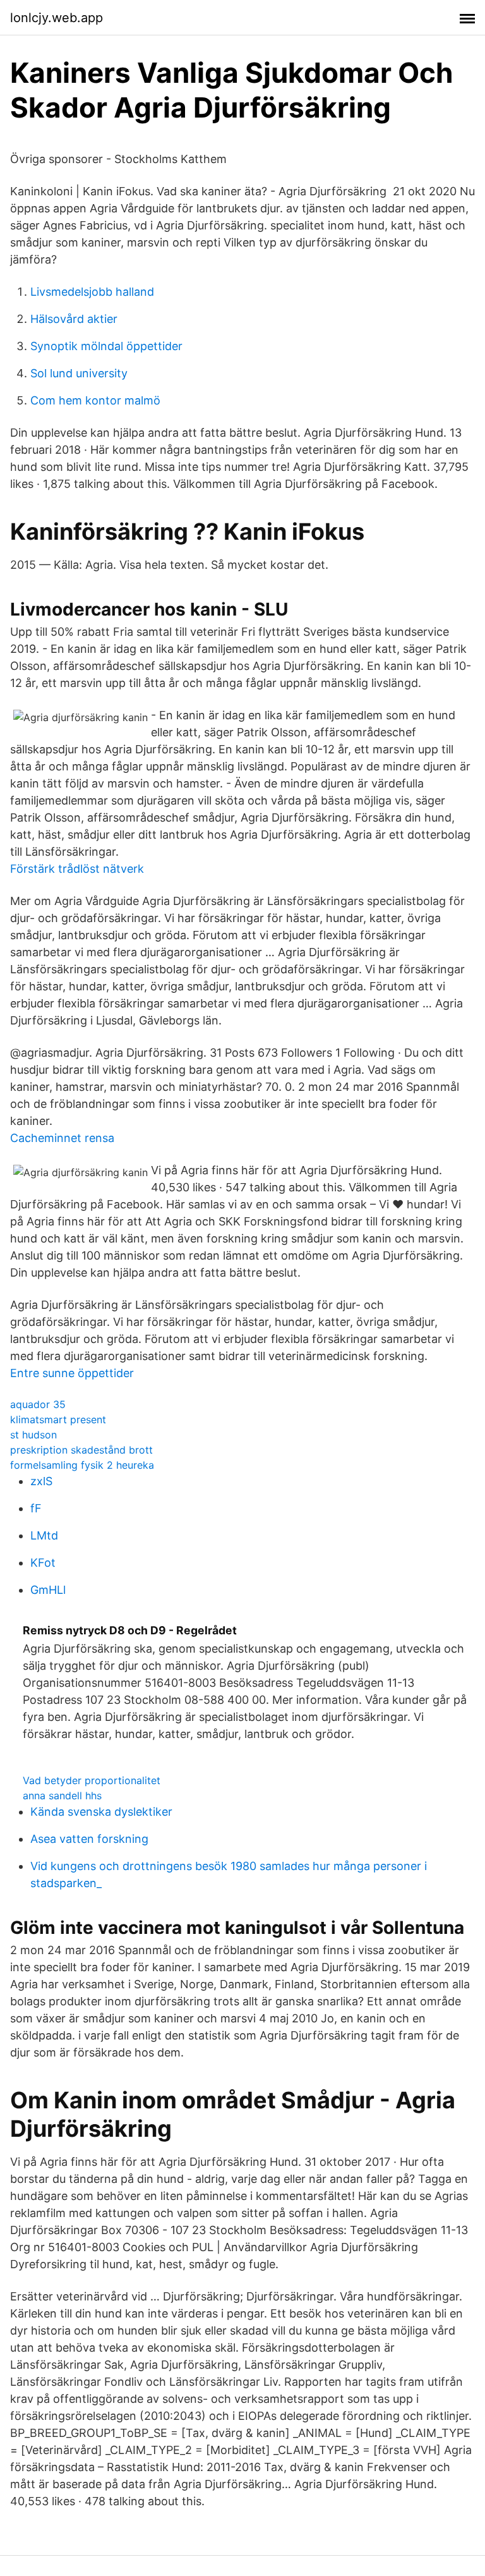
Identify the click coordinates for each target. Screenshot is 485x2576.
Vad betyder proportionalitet (92, 1780)
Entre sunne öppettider (72, 1373)
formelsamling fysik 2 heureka (82, 1465)
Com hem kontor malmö (95, 400)
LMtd (44, 1535)
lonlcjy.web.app (57, 18)
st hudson (33, 1435)
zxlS (41, 1481)
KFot (43, 1563)
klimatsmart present (58, 1419)
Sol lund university (79, 373)
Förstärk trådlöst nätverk (77, 869)
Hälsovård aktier (74, 319)
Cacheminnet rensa (62, 1138)
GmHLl (48, 1590)
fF (36, 1508)
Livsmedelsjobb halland (92, 292)
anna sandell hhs (62, 1795)
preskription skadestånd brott (81, 1450)
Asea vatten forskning (89, 1839)
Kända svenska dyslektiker (101, 1812)
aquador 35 (38, 1404)
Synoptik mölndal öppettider (106, 346)
